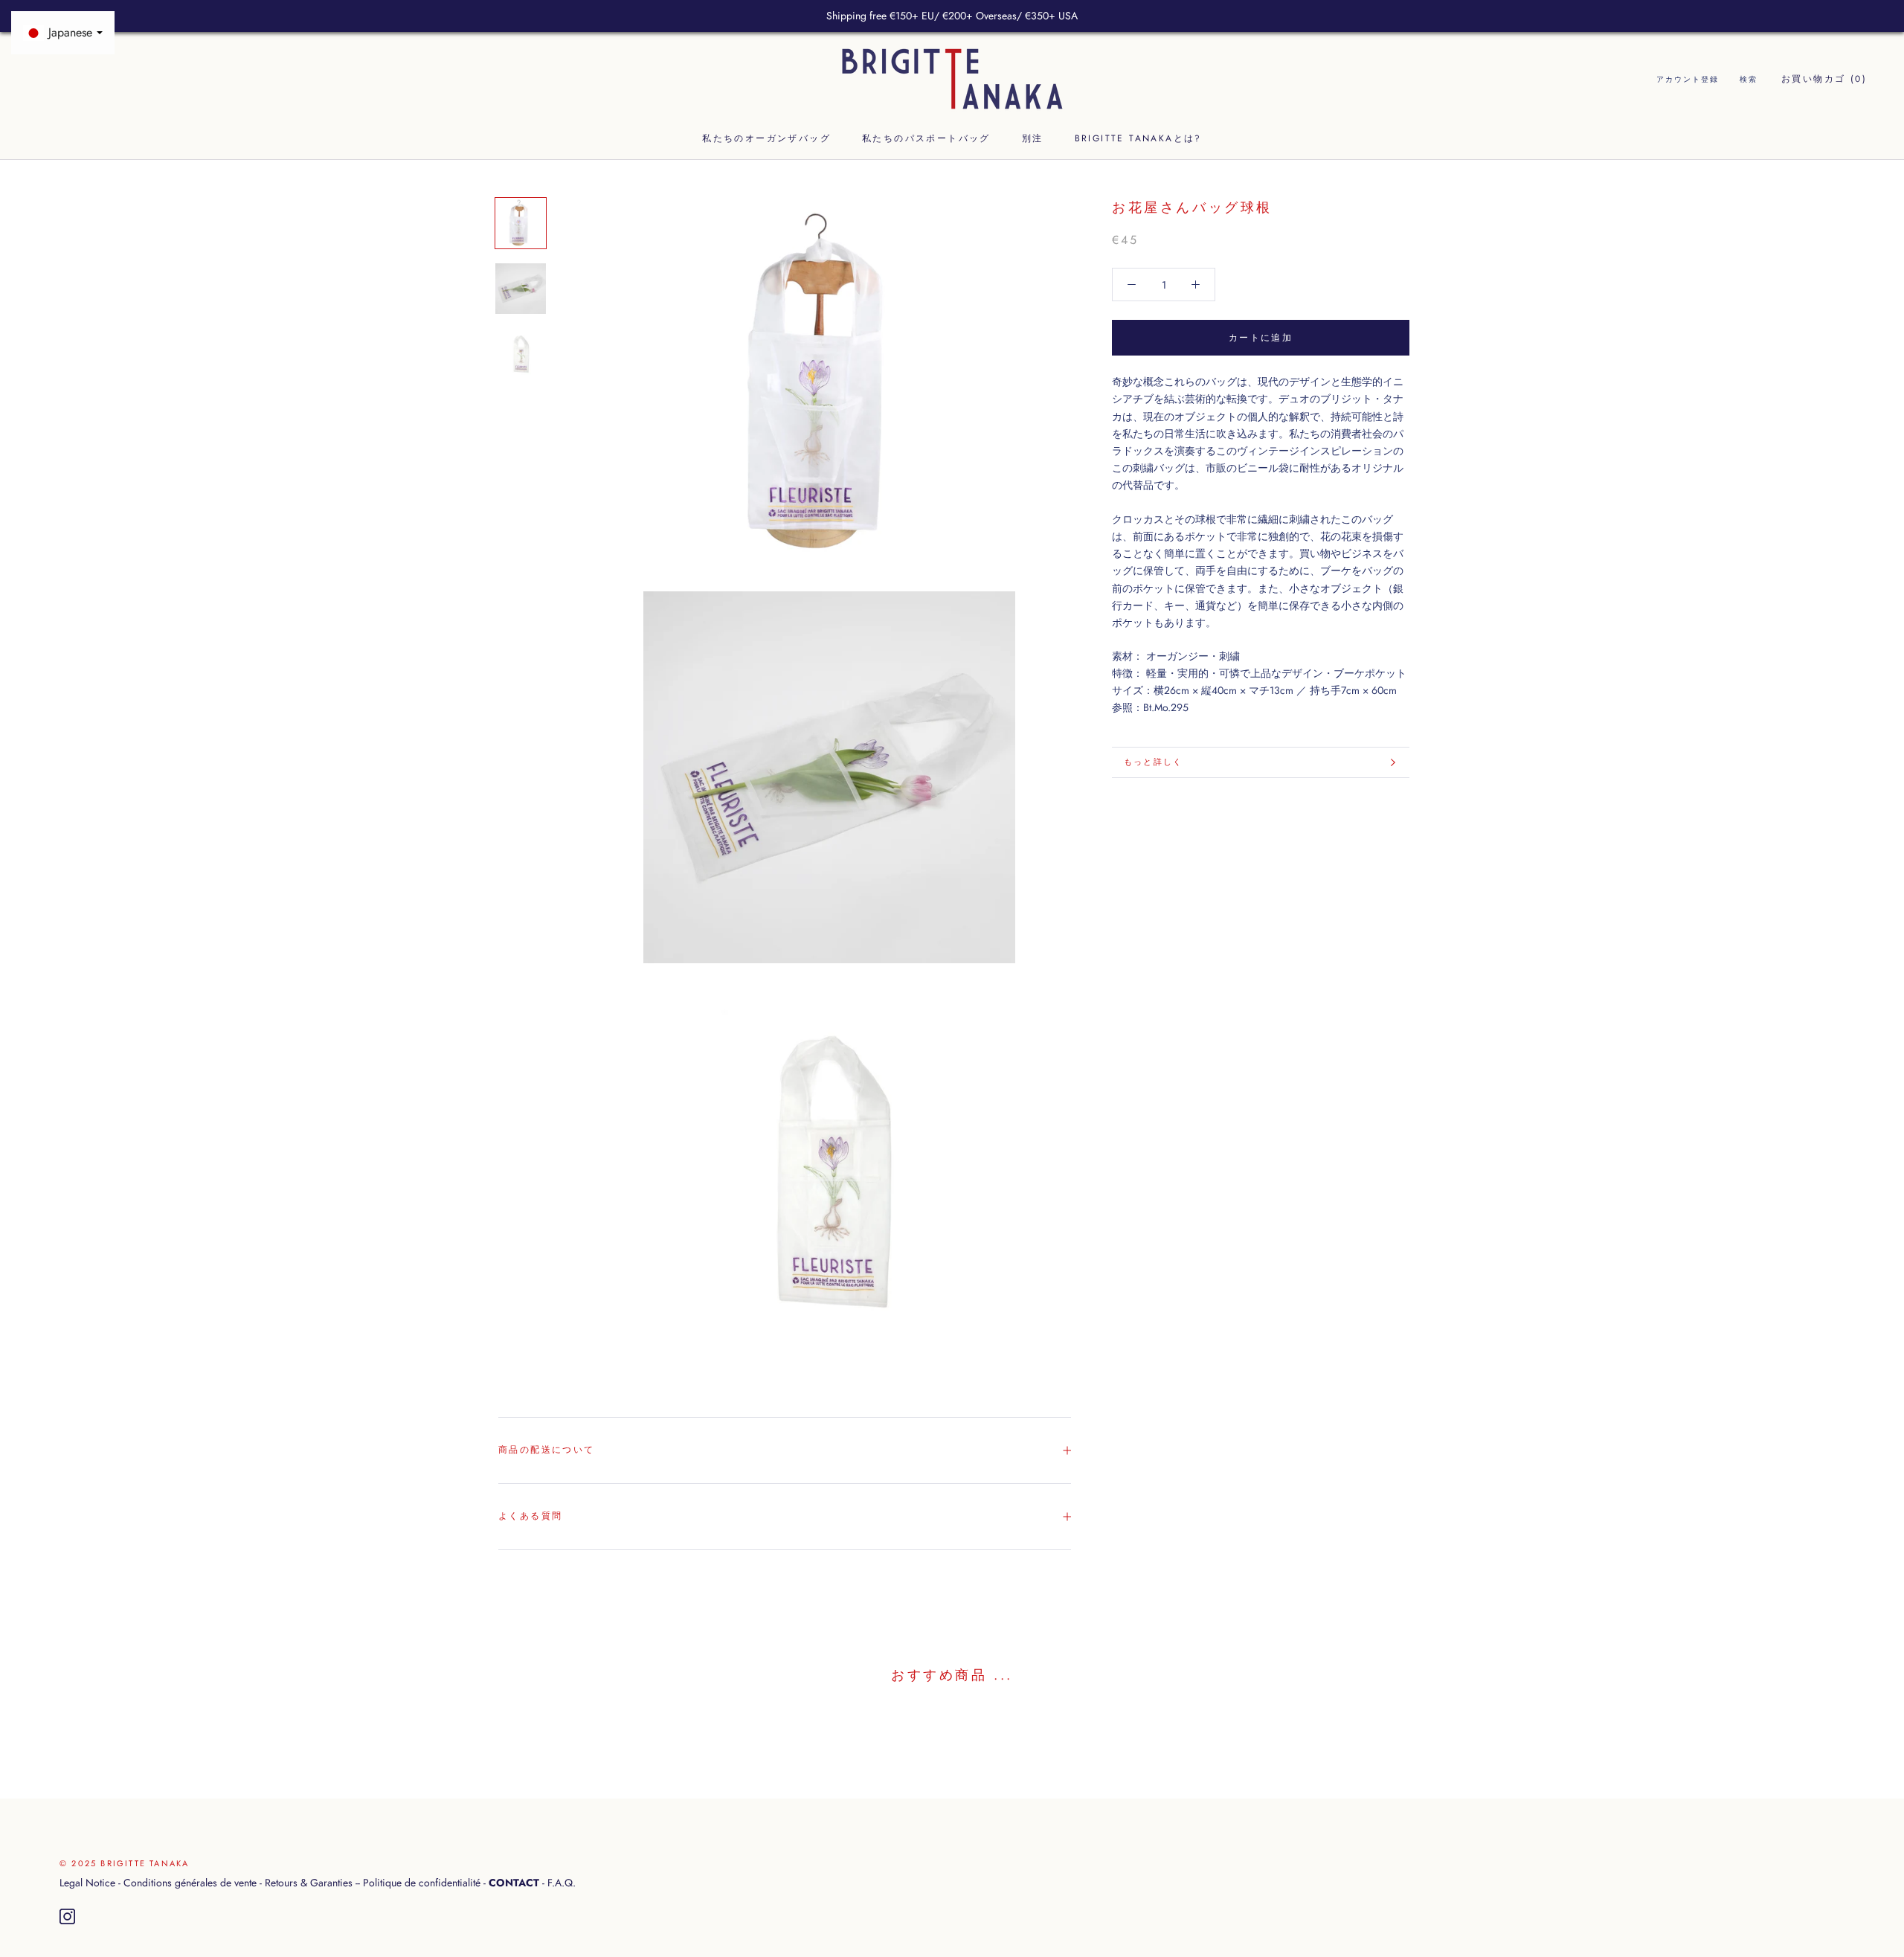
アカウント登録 (1688, 80)
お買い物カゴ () (1824, 80)
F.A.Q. (562, 1883)
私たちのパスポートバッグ (926, 138)
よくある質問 (530, 1516)
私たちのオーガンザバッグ (766, 138)
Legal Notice (87, 1883)
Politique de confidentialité (422, 1883)
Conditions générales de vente (190, 1883)
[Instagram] (67, 1917)
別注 (1033, 138)
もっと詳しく (1153, 762)
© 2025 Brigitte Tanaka (124, 1863)
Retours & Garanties (309, 1883)
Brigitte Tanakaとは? (1138, 138)
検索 (1749, 80)
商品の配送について (547, 1450)
